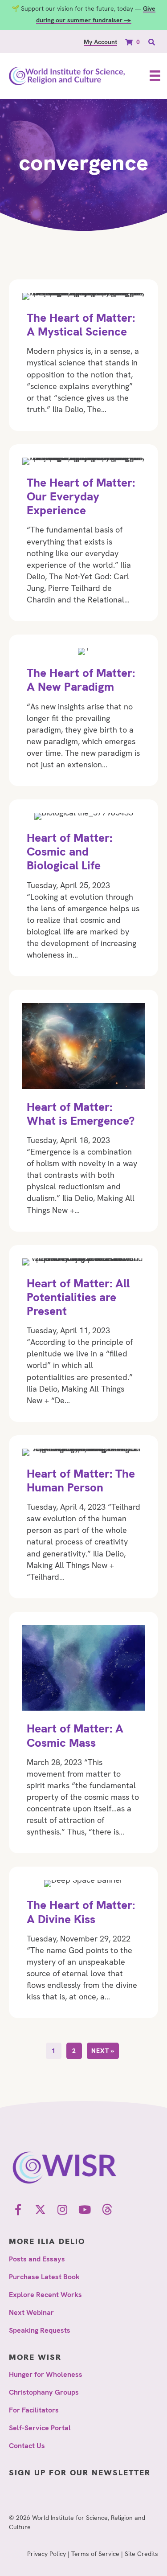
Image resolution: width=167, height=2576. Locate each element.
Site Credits (141, 2554)
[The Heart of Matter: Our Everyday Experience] (83, 533)
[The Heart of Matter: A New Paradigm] (83, 710)
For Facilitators (34, 2410)
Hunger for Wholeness (46, 2374)
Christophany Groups (44, 2392)
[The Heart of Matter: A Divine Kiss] (83, 1942)
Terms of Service (95, 2554)
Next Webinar (31, 2312)
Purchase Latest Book (44, 2277)
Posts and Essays (37, 2259)
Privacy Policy (47, 2554)
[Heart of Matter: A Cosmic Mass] (83, 1733)
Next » (103, 2051)
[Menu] (155, 76)
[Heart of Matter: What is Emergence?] (83, 1110)
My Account (100, 42)
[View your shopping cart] (130, 42)
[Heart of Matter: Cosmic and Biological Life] (83, 888)
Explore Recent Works (45, 2295)
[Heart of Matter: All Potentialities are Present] (83, 1333)
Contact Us (27, 2446)
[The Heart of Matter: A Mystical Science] (83, 355)
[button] (18, 2209)
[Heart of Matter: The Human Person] (83, 1517)
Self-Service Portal (40, 2428)
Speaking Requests (40, 2330)
